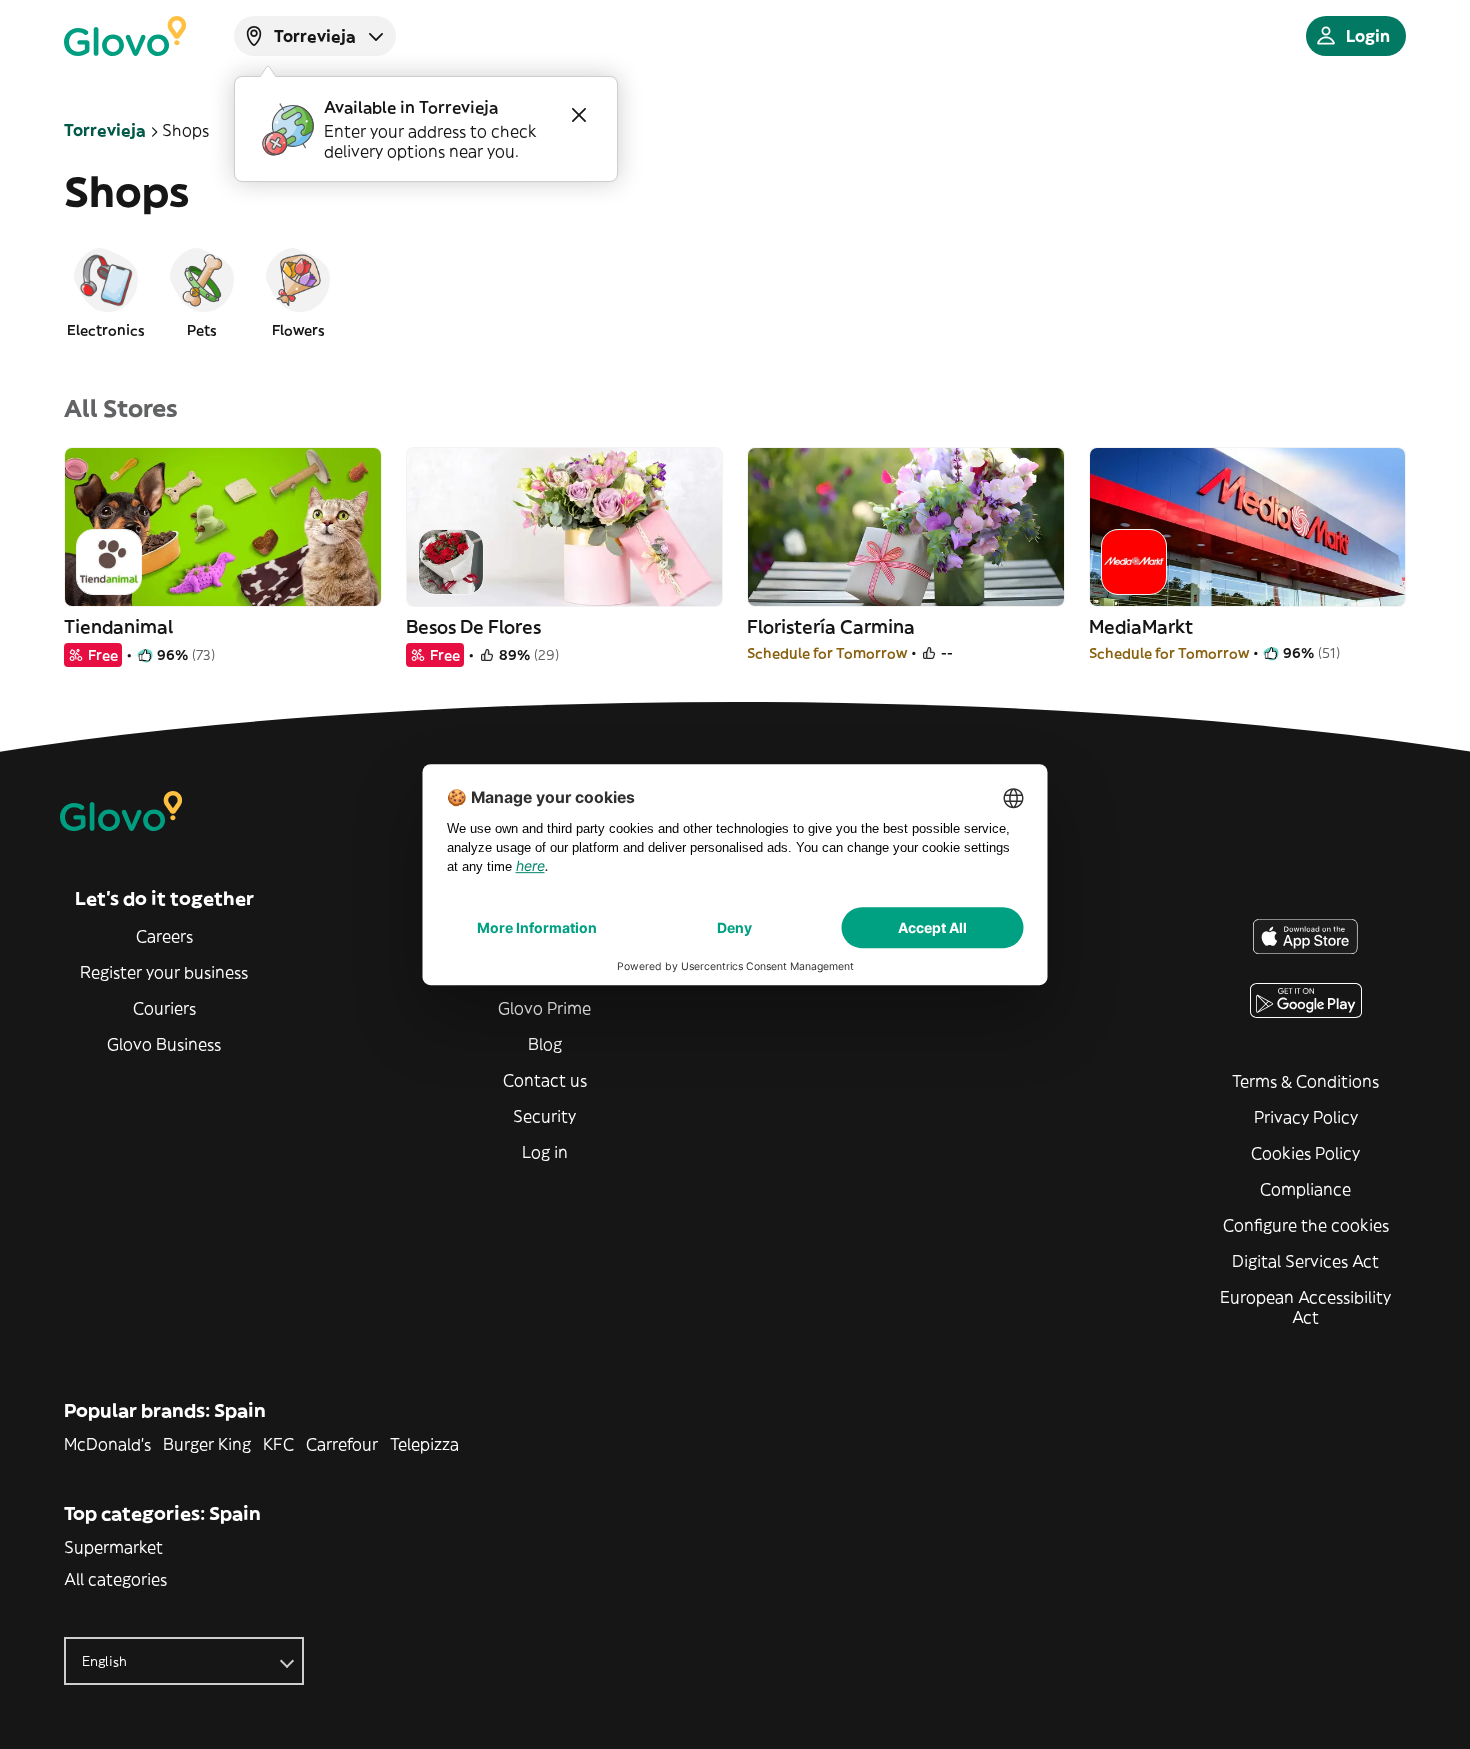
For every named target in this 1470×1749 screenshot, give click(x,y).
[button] (106, 292)
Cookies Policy (1305, 1153)
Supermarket (113, 1547)
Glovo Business (164, 1044)
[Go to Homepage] (125, 36)
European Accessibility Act (1305, 1307)
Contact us (545, 1080)
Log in (545, 1152)
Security (544, 1116)
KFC (278, 1444)
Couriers (164, 1008)
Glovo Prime (544, 1008)
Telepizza (424, 1444)
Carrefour (342, 1444)
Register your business (164, 972)
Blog (545, 1044)
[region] (735, 292)
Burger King (207, 1444)
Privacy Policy (1306, 1117)
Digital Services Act (1305, 1261)
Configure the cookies (1306, 1225)
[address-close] (579, 115)
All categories (115, 1579)
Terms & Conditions (1305, 1081)
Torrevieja (105, 130)
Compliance (1305, 1189)
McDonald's (107, 1444)
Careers (164, 936)
